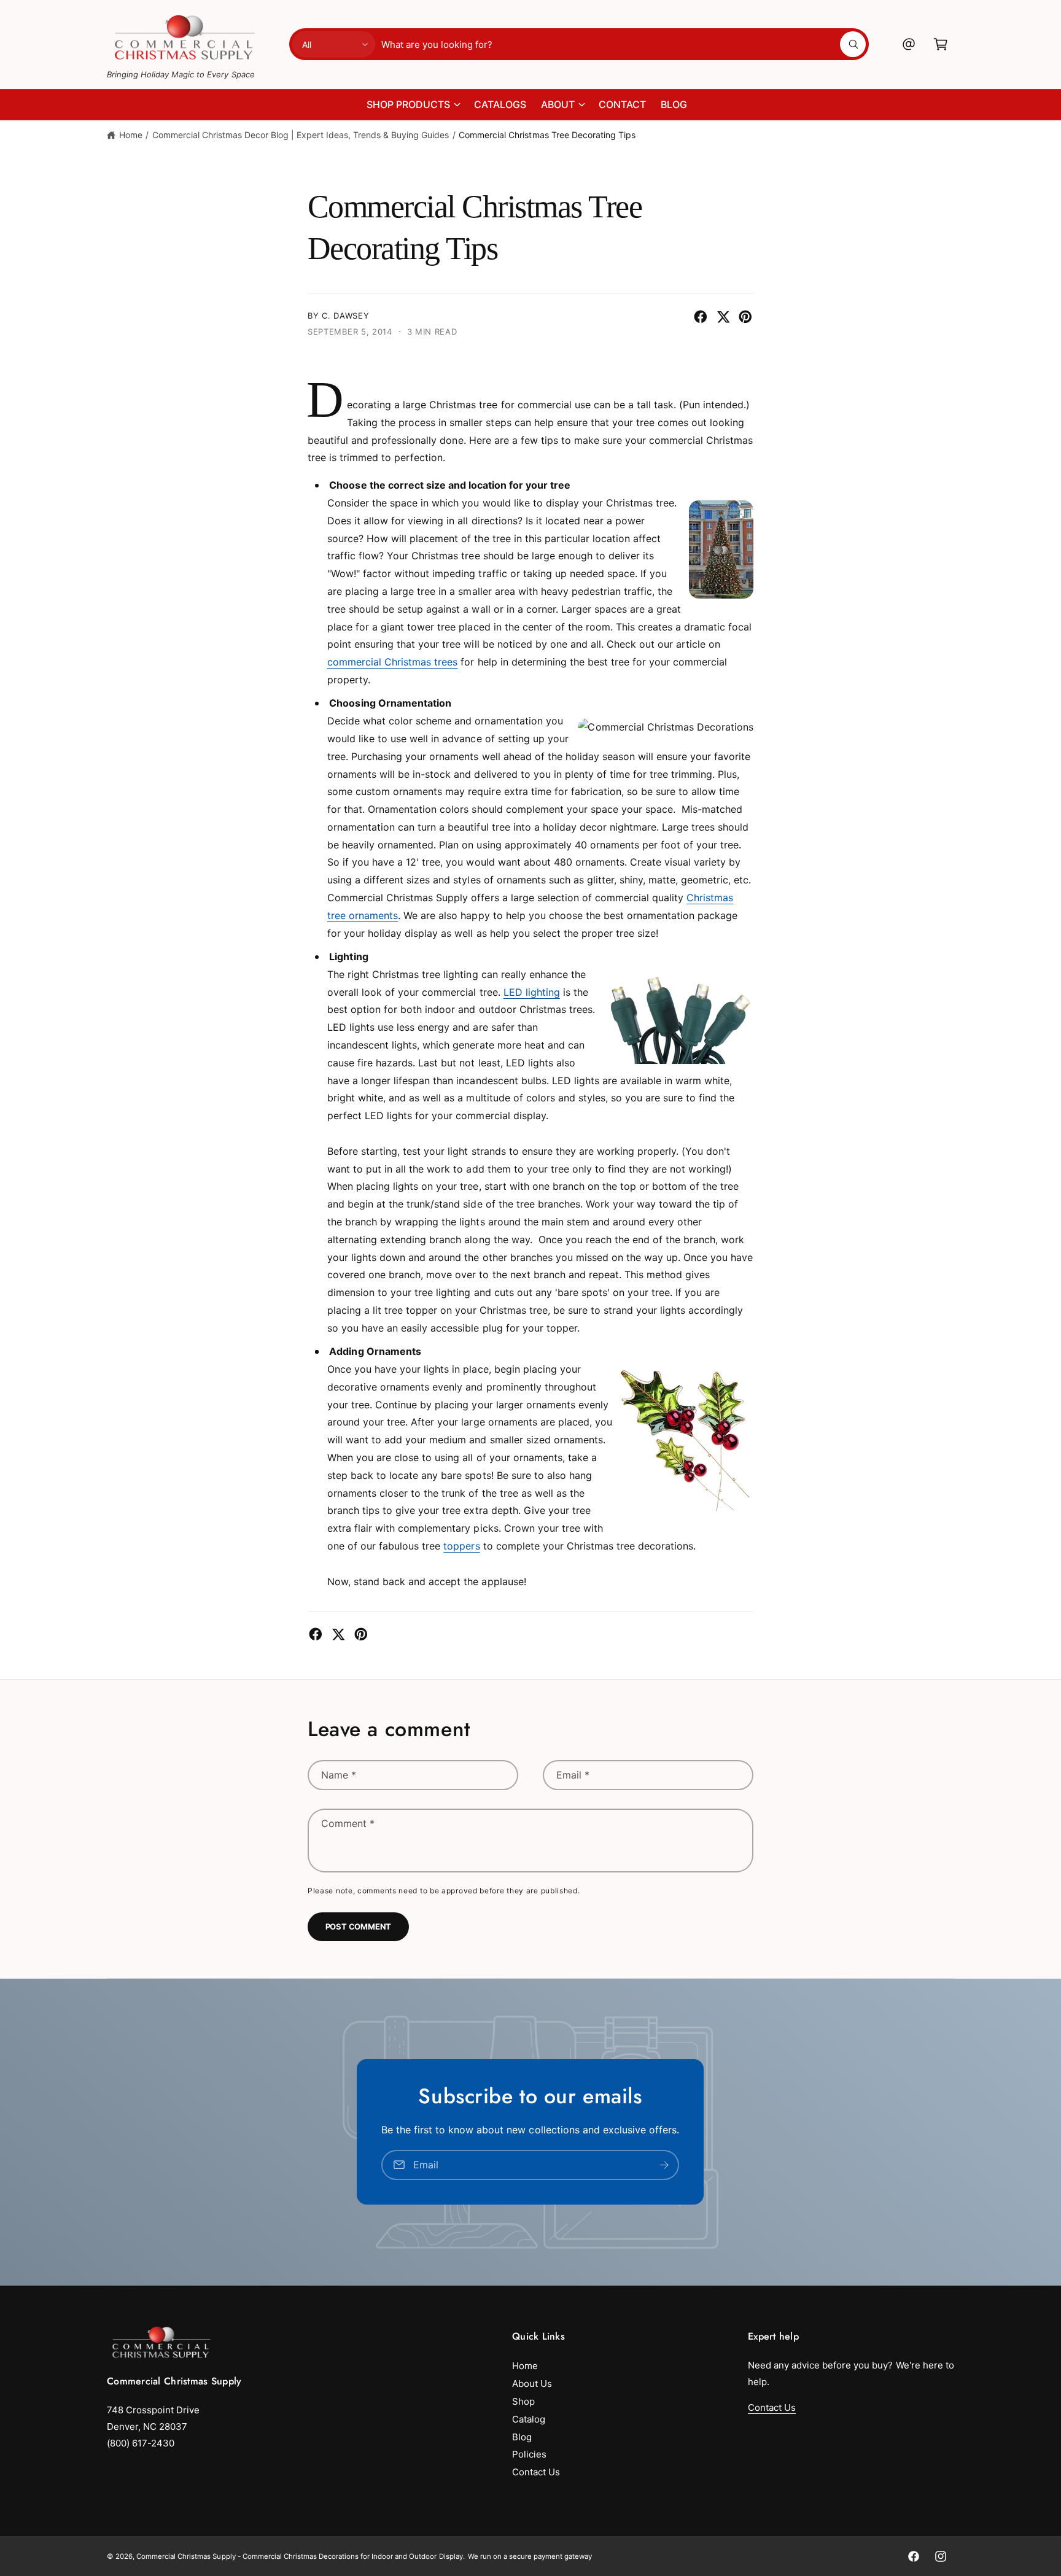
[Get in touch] (909, 44)
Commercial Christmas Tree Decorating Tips (547, 135)
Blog (522, 2437)
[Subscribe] (665, 2165)
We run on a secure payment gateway (530, 2556)
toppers (461, 1546)
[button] (941, 44)
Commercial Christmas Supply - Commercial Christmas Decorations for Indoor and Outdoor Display (300, 2556)
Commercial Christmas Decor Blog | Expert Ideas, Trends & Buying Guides (301, 135)
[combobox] (624, 44)
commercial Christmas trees (392, 662)
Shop (523, 2401)
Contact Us (536, 2472)
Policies (529, 2454)
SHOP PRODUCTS (408, 104)
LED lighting (532, 992)
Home (131, 135)
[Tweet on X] (723, 317)
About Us (532, 2384)
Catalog (529, 2419)
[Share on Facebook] (701, 317)
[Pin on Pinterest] (745, 317)
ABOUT (558, 104)
